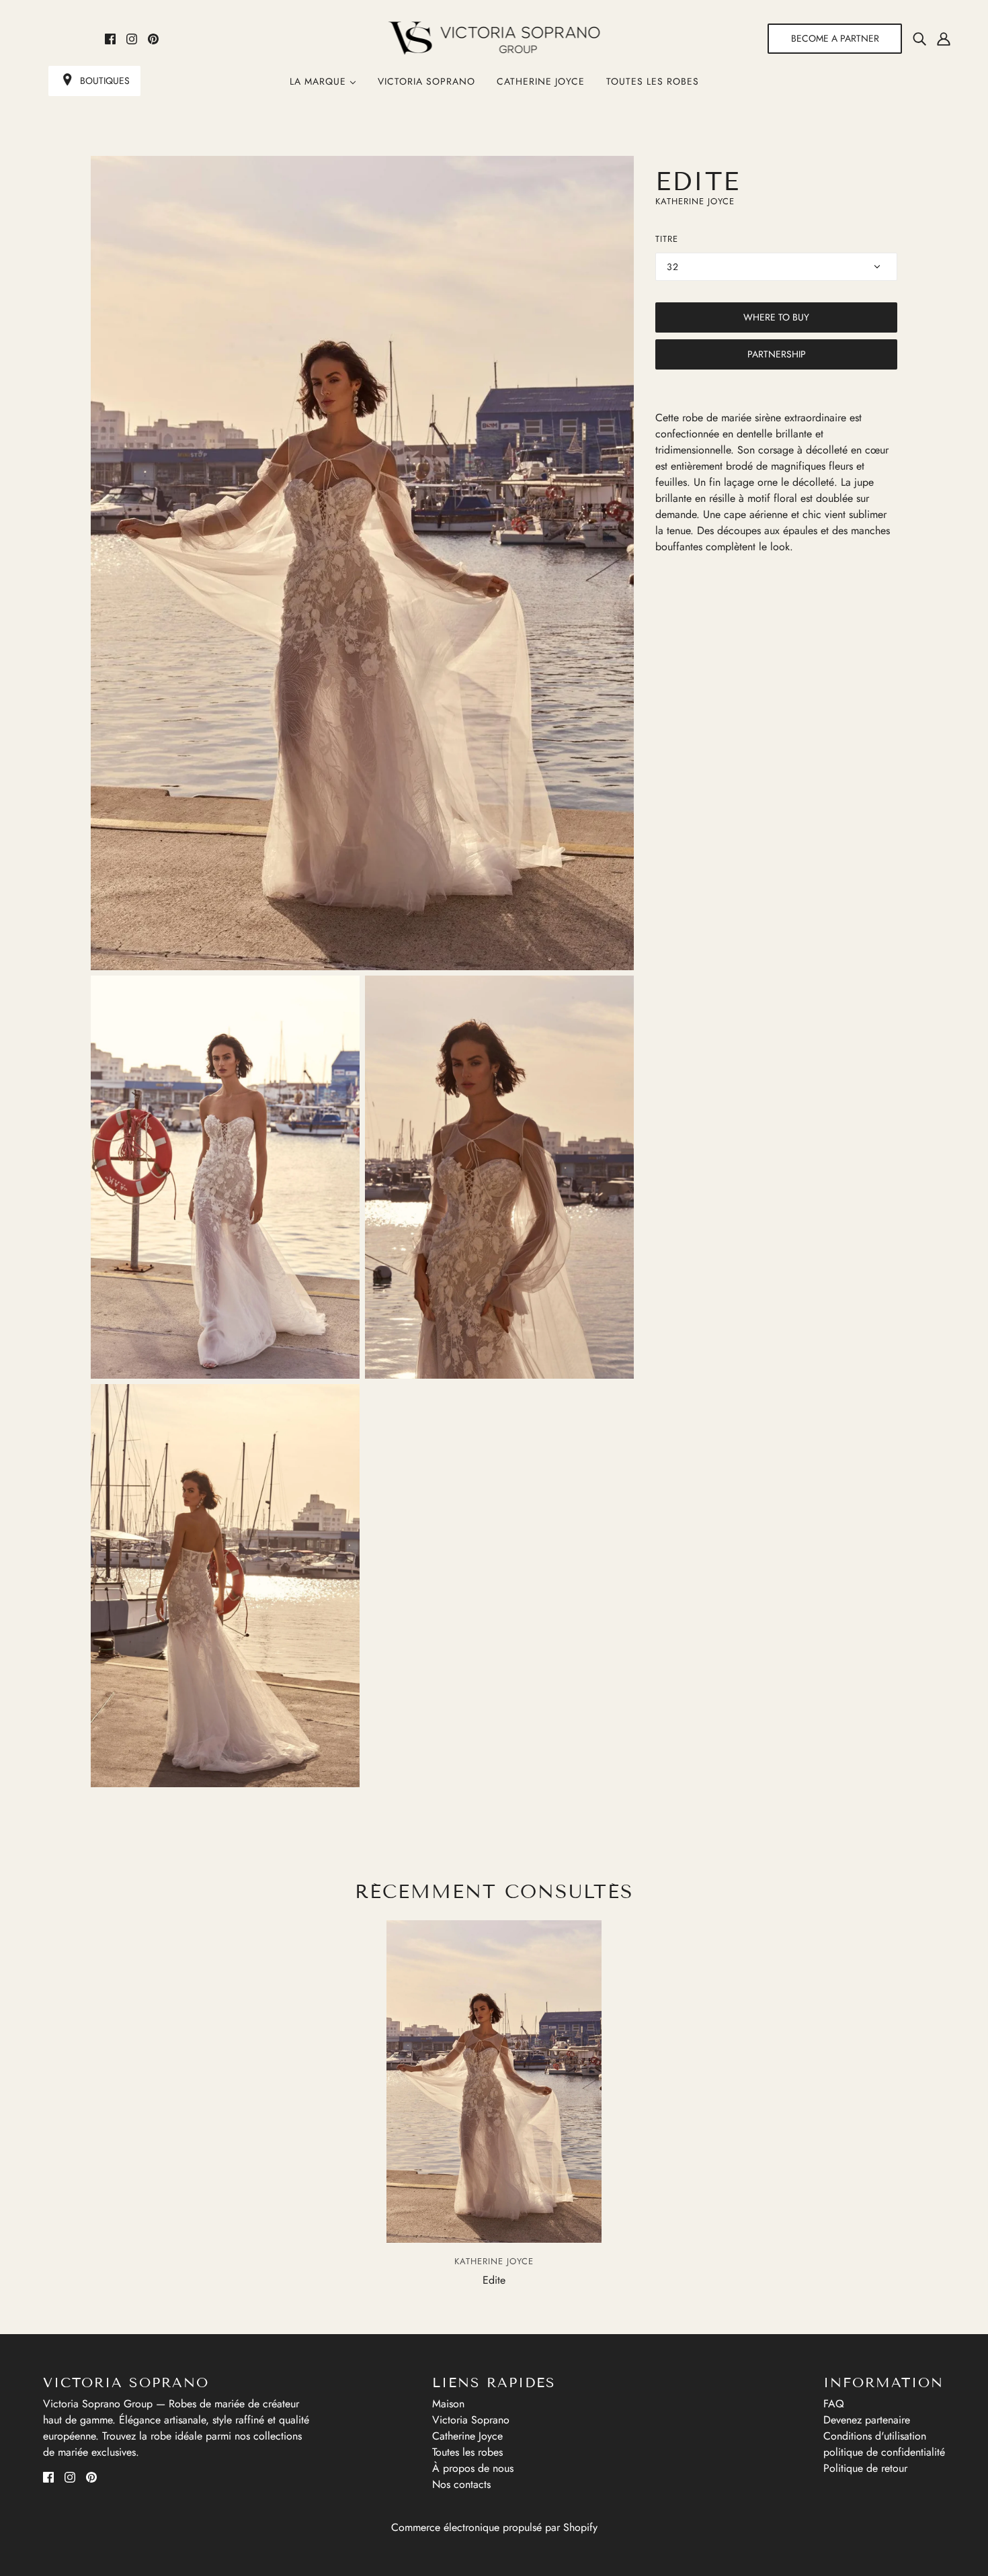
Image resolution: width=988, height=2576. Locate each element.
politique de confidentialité (884, 2452)
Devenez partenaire (867, 2420)
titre (667, 239)
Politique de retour (865, 2468)
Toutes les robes (653, 81)
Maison (448, 2404)
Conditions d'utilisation (875, 2436)
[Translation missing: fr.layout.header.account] (944, 38)
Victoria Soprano (426, 81)
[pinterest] (153, 38)
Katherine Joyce (695, 201)
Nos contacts (461, 2484)
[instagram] (132, 38)
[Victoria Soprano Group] (494, 38)
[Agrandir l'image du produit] (362, 563)
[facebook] (110, 38)
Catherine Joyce (541, 81)
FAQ (834, 2404)
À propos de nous (473, 2468)
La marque (320, 81)
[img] (919, 38)
